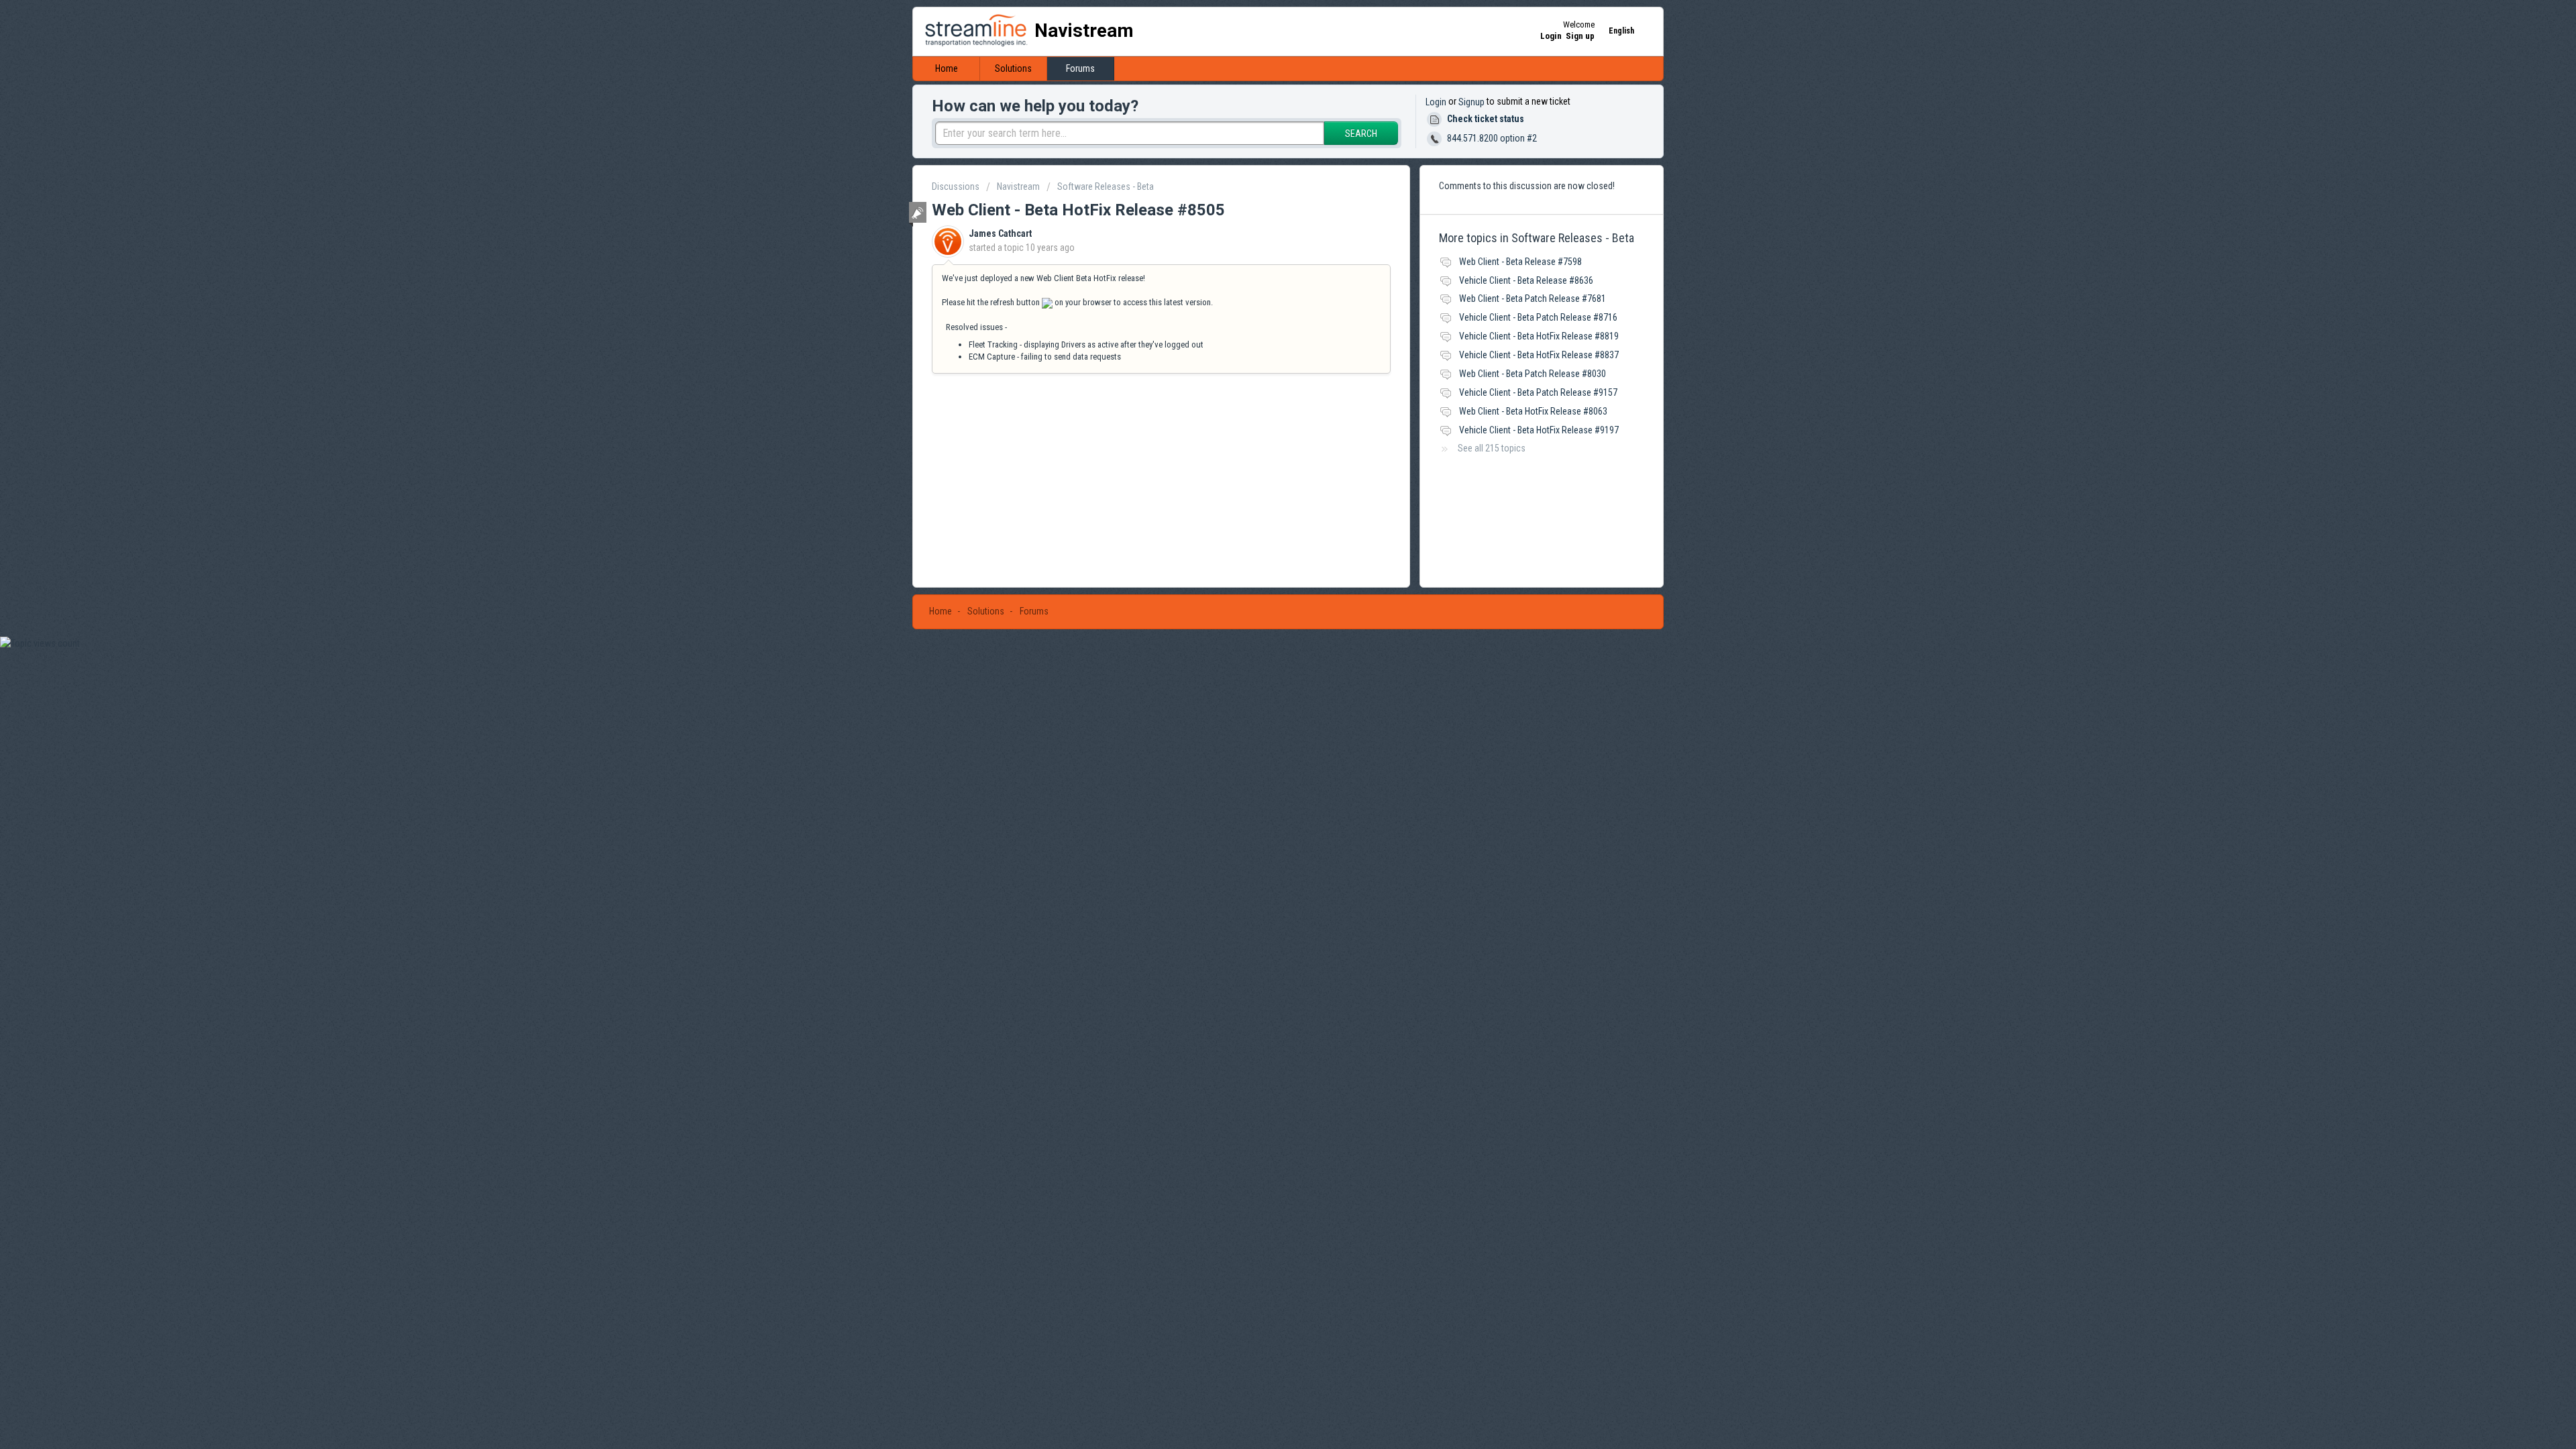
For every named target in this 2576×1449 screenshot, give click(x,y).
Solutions (1013, 68)
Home (947, 68)
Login (1436, 102)
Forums (1080, 68)
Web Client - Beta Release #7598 (1520, 262)
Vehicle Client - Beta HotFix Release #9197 (1539, 430)
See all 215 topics (1492, 448)
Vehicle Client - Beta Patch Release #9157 (1538, 392)
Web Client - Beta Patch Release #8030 (1533, 374)
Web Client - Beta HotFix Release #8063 (1533, 411)
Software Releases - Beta (1106, 186)
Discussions (956, 186)
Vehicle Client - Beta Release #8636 (1526, 280)
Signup (1471, 102)
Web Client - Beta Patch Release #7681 (1533, 299)
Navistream (1018, 186)
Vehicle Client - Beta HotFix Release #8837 (1539, 355)
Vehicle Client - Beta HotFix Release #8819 (1539, 336)
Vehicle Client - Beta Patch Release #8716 (1538, 317)
